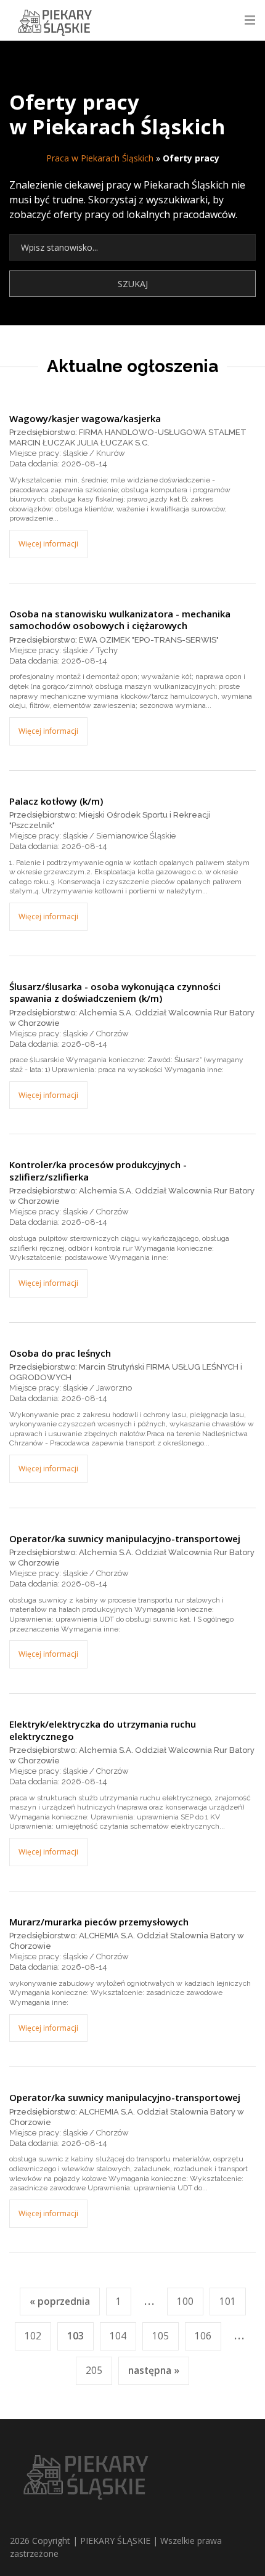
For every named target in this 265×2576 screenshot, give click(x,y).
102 (33, 2336)
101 (228, 2302)
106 (203, 2336)
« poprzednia (60, 2302)
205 (94, 2371)
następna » (154, 2371)
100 (185, 2302)
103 (75, 2336)
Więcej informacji (48, 544)
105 (161, 2336)
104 (118, 2336)
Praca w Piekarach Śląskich (100, 158)
